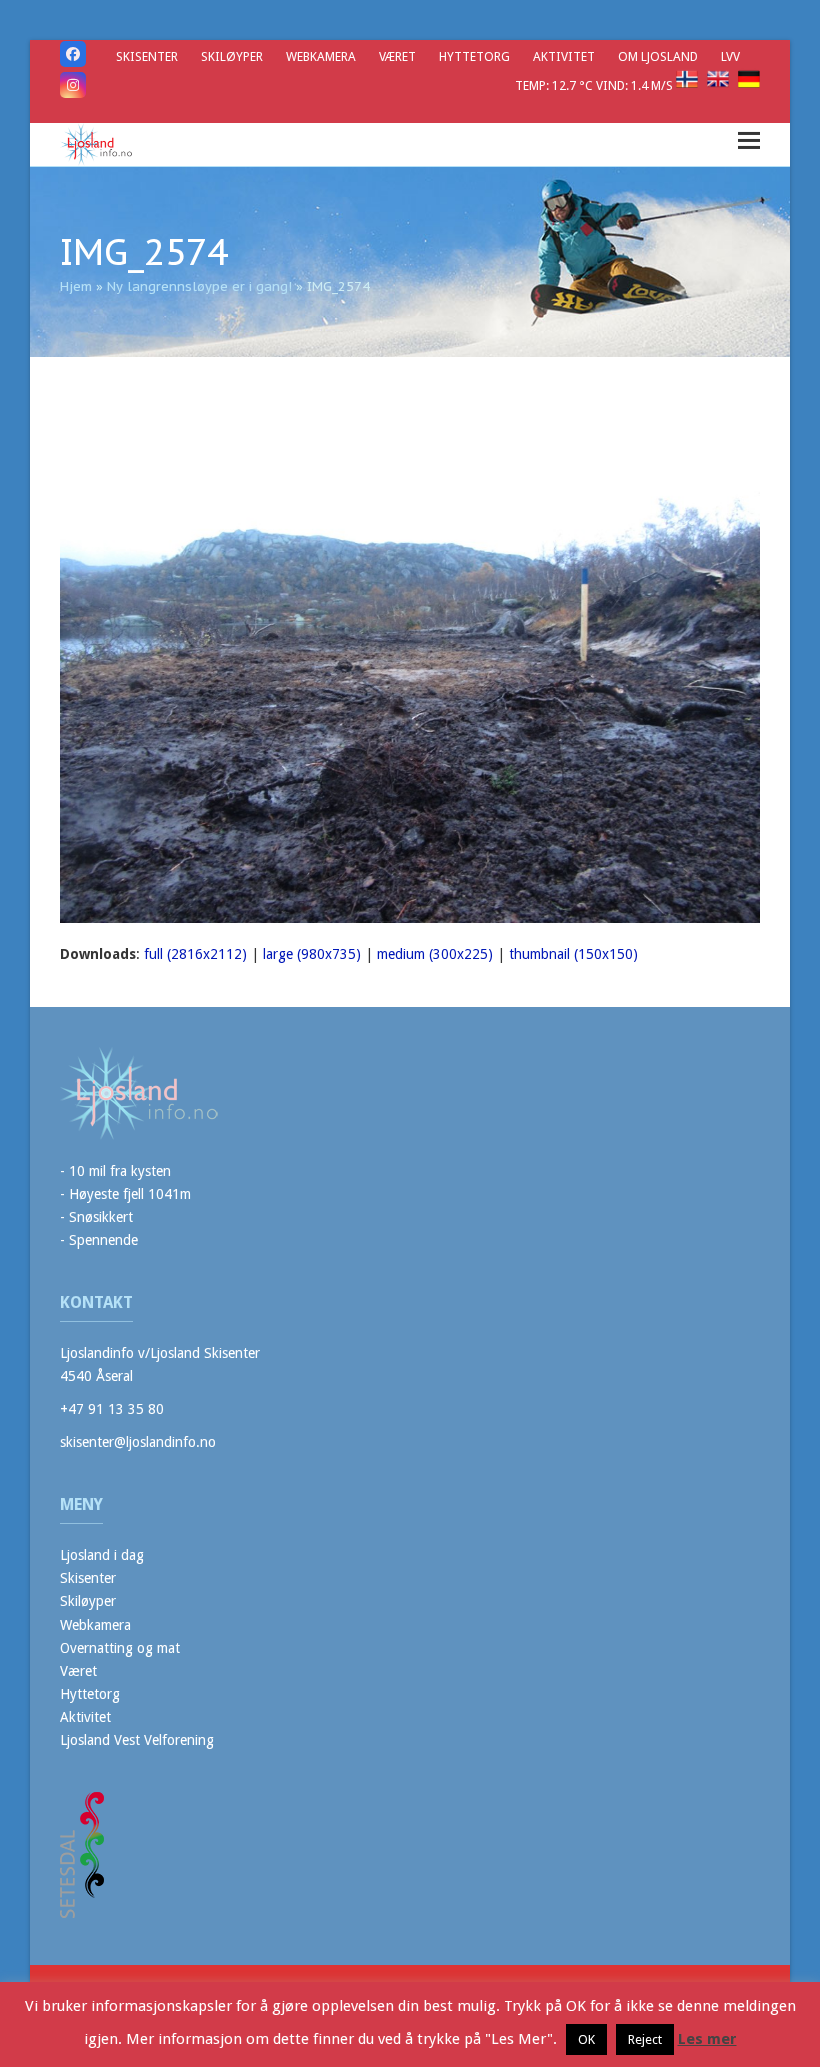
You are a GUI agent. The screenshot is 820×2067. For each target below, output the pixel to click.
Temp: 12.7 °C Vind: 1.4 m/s (595, 85)
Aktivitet (85, 1717)
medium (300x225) (435, 954)
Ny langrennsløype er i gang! (199, 286)
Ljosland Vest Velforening (137, 1740)
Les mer (707, 2039)
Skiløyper (88, 1601)
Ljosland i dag (102, 1555)
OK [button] (586, 2039)
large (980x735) (312, 954)
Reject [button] (645, 2039)
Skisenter (88, 1578)
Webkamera (95, 1625)
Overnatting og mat (120, 1648)
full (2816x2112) (195, 954)
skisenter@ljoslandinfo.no (138, 1442)
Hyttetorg (90, 1694)
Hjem (76, 286)
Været (78, 1671)
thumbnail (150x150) (573, 954)
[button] (749, 140)
